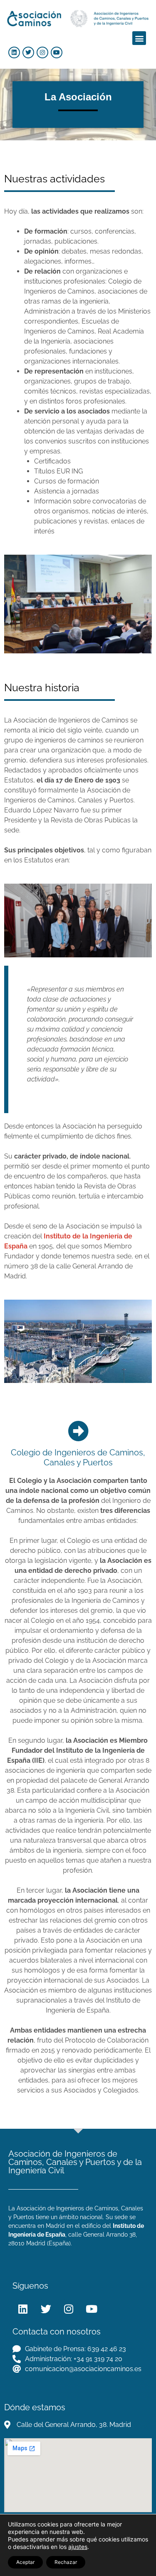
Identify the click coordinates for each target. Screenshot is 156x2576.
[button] (139, 38)
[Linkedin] (14, 52)
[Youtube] (57, 52)
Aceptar (25, 2562)
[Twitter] (28, 52)
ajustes (78, 2547)
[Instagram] (42, 52)
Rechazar (66, 2562)
